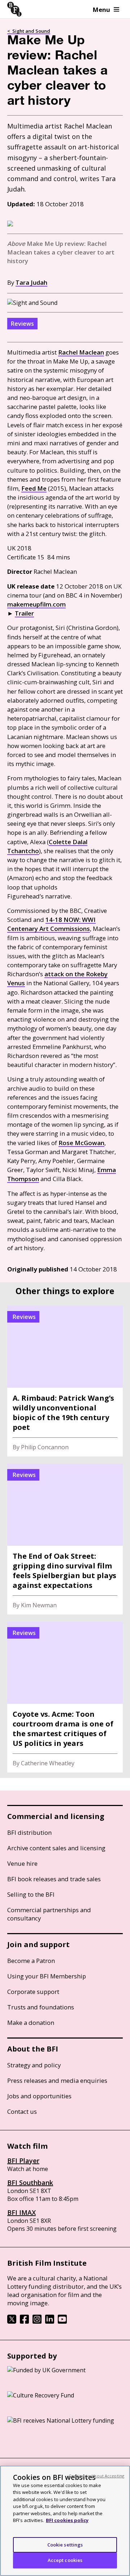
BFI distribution (29, 1832)
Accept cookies (65, 2560)
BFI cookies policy (67, 2520)
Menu (101, 10)
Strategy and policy (34, 2065)
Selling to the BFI (31, 1894)
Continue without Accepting (96, 2476)
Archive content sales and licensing (56, 1848)
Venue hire (22, 1863)
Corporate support (33, 1992)
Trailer (24, 613)
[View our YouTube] (62, 2321)
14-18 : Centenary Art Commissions (51, 924)
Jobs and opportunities (39, 2096)
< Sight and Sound (29, 31)
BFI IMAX (21, 2212)
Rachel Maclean (81, 352)
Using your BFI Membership (47, 1976)
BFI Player (23, 2161)
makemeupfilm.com (36, 604)
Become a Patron (31, 1961)
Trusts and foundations (41, 2007)
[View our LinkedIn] (50, 2321)
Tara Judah (31, 282)
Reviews (22, 324)
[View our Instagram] (37, 2321)
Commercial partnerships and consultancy (49, 1914)
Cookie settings (65, 2545)
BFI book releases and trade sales (54, 1879)
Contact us (22, 2111)
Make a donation (31, 2023)
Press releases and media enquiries (57, 2080)
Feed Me (34, 488)
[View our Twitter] (12, 2321)
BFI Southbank (30, 2183)
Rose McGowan (81, 1143)
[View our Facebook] (24, 2321)
